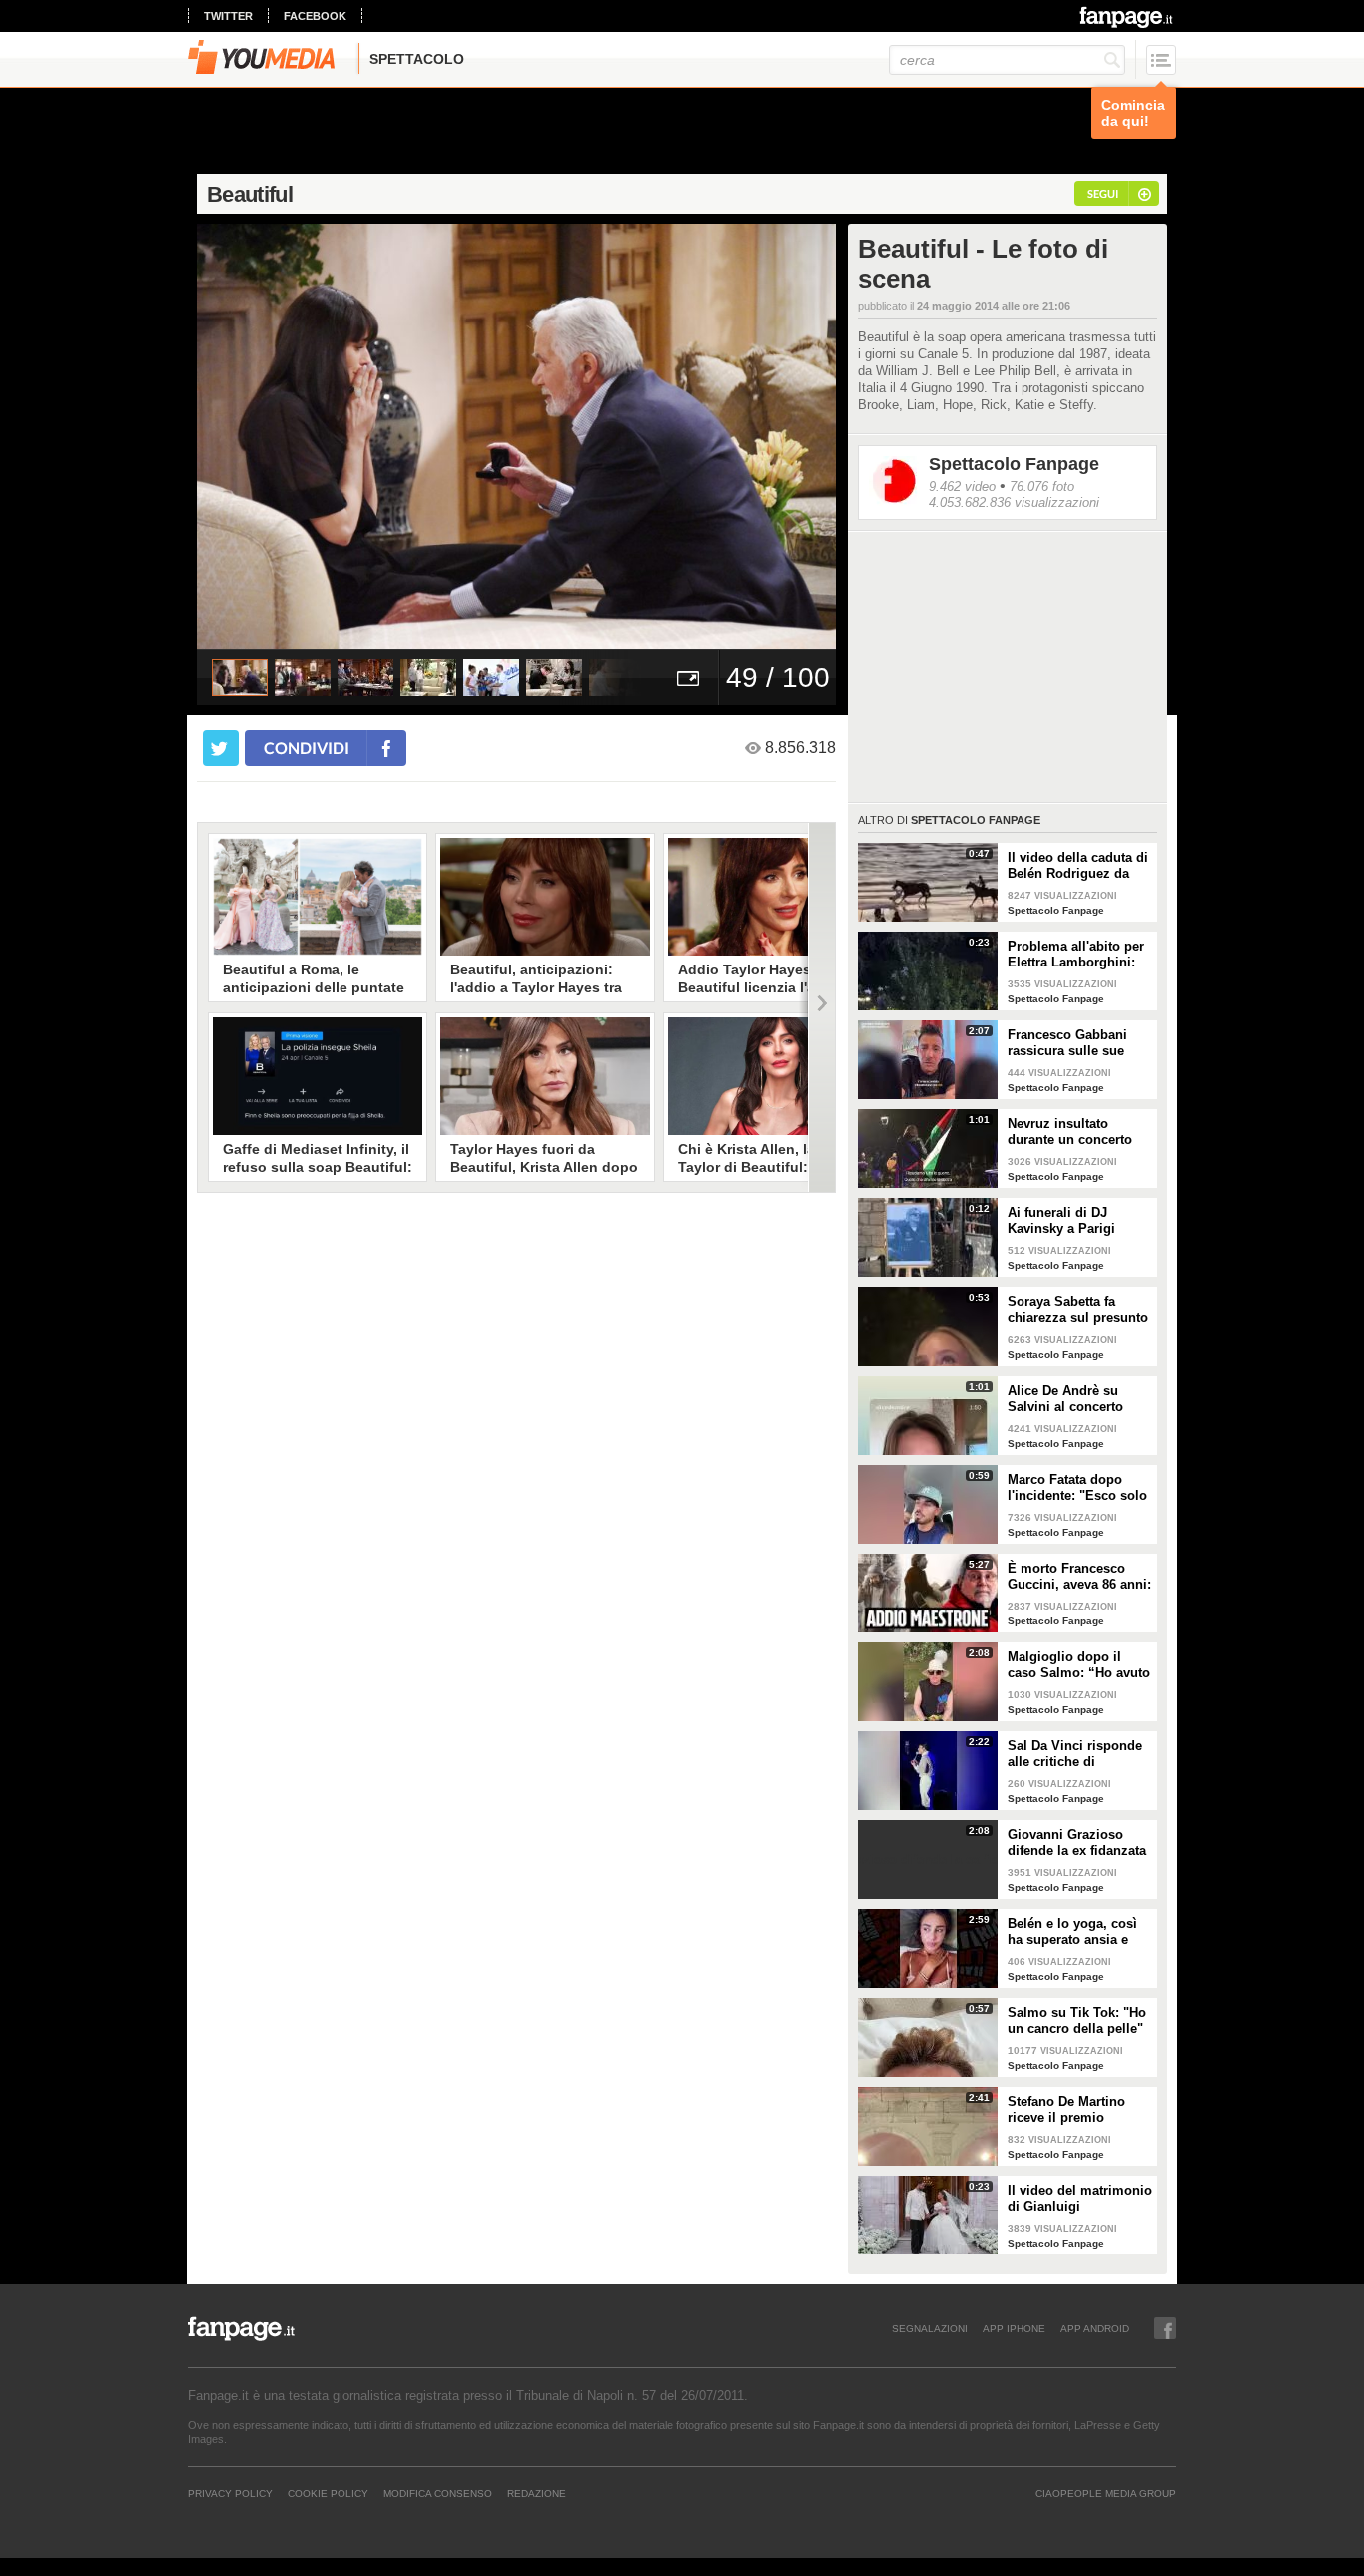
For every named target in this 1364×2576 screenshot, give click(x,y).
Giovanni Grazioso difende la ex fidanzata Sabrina (1077, 1843)
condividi (307, 747)
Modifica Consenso (438, 2493)
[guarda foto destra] (580, 436)
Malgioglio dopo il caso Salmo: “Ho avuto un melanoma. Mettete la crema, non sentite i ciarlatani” (1079, 1665)
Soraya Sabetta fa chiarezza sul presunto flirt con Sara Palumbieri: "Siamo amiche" (1078, 1310)
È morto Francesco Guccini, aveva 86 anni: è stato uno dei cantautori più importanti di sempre (1079, 1577)
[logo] (1128, 17)
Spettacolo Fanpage (1014, 464)
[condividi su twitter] (221, 748)
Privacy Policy (230, 2493)
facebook (315, 16)
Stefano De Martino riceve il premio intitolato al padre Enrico (1066, 2110)
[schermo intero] (688, 677)
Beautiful (250, 194)
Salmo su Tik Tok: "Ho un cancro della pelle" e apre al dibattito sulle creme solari (1078, 2021)
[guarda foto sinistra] (261, 436)
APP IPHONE (1014, 2328)
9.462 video (962, 487)
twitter (228, 16)
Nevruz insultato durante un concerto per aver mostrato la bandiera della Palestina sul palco (1070, 1132)
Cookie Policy (328, 2493)
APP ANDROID (1095, 2328)
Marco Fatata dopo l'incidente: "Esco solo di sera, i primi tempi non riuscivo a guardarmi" (1077, 1488)
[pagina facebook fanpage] (1165, 2328)
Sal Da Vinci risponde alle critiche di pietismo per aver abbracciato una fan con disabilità (1075, 1754)
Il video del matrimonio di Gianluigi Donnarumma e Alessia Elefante (1080, 2199)
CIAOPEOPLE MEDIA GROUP (1106, 2493)
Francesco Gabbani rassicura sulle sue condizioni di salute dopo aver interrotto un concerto (1079, 1043)
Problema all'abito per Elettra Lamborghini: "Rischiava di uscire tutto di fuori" (1076, 955)
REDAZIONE (537, 2493)
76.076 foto (1042, 487)
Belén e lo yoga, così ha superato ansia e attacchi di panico (1072, 1932)
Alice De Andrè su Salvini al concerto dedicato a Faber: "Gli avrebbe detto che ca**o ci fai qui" (1075, 1399)
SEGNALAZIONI (930, 2328)
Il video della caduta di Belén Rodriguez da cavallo (1078, 866)
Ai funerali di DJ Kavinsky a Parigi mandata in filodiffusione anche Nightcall (1069, 1221)
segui (1103, 193)
